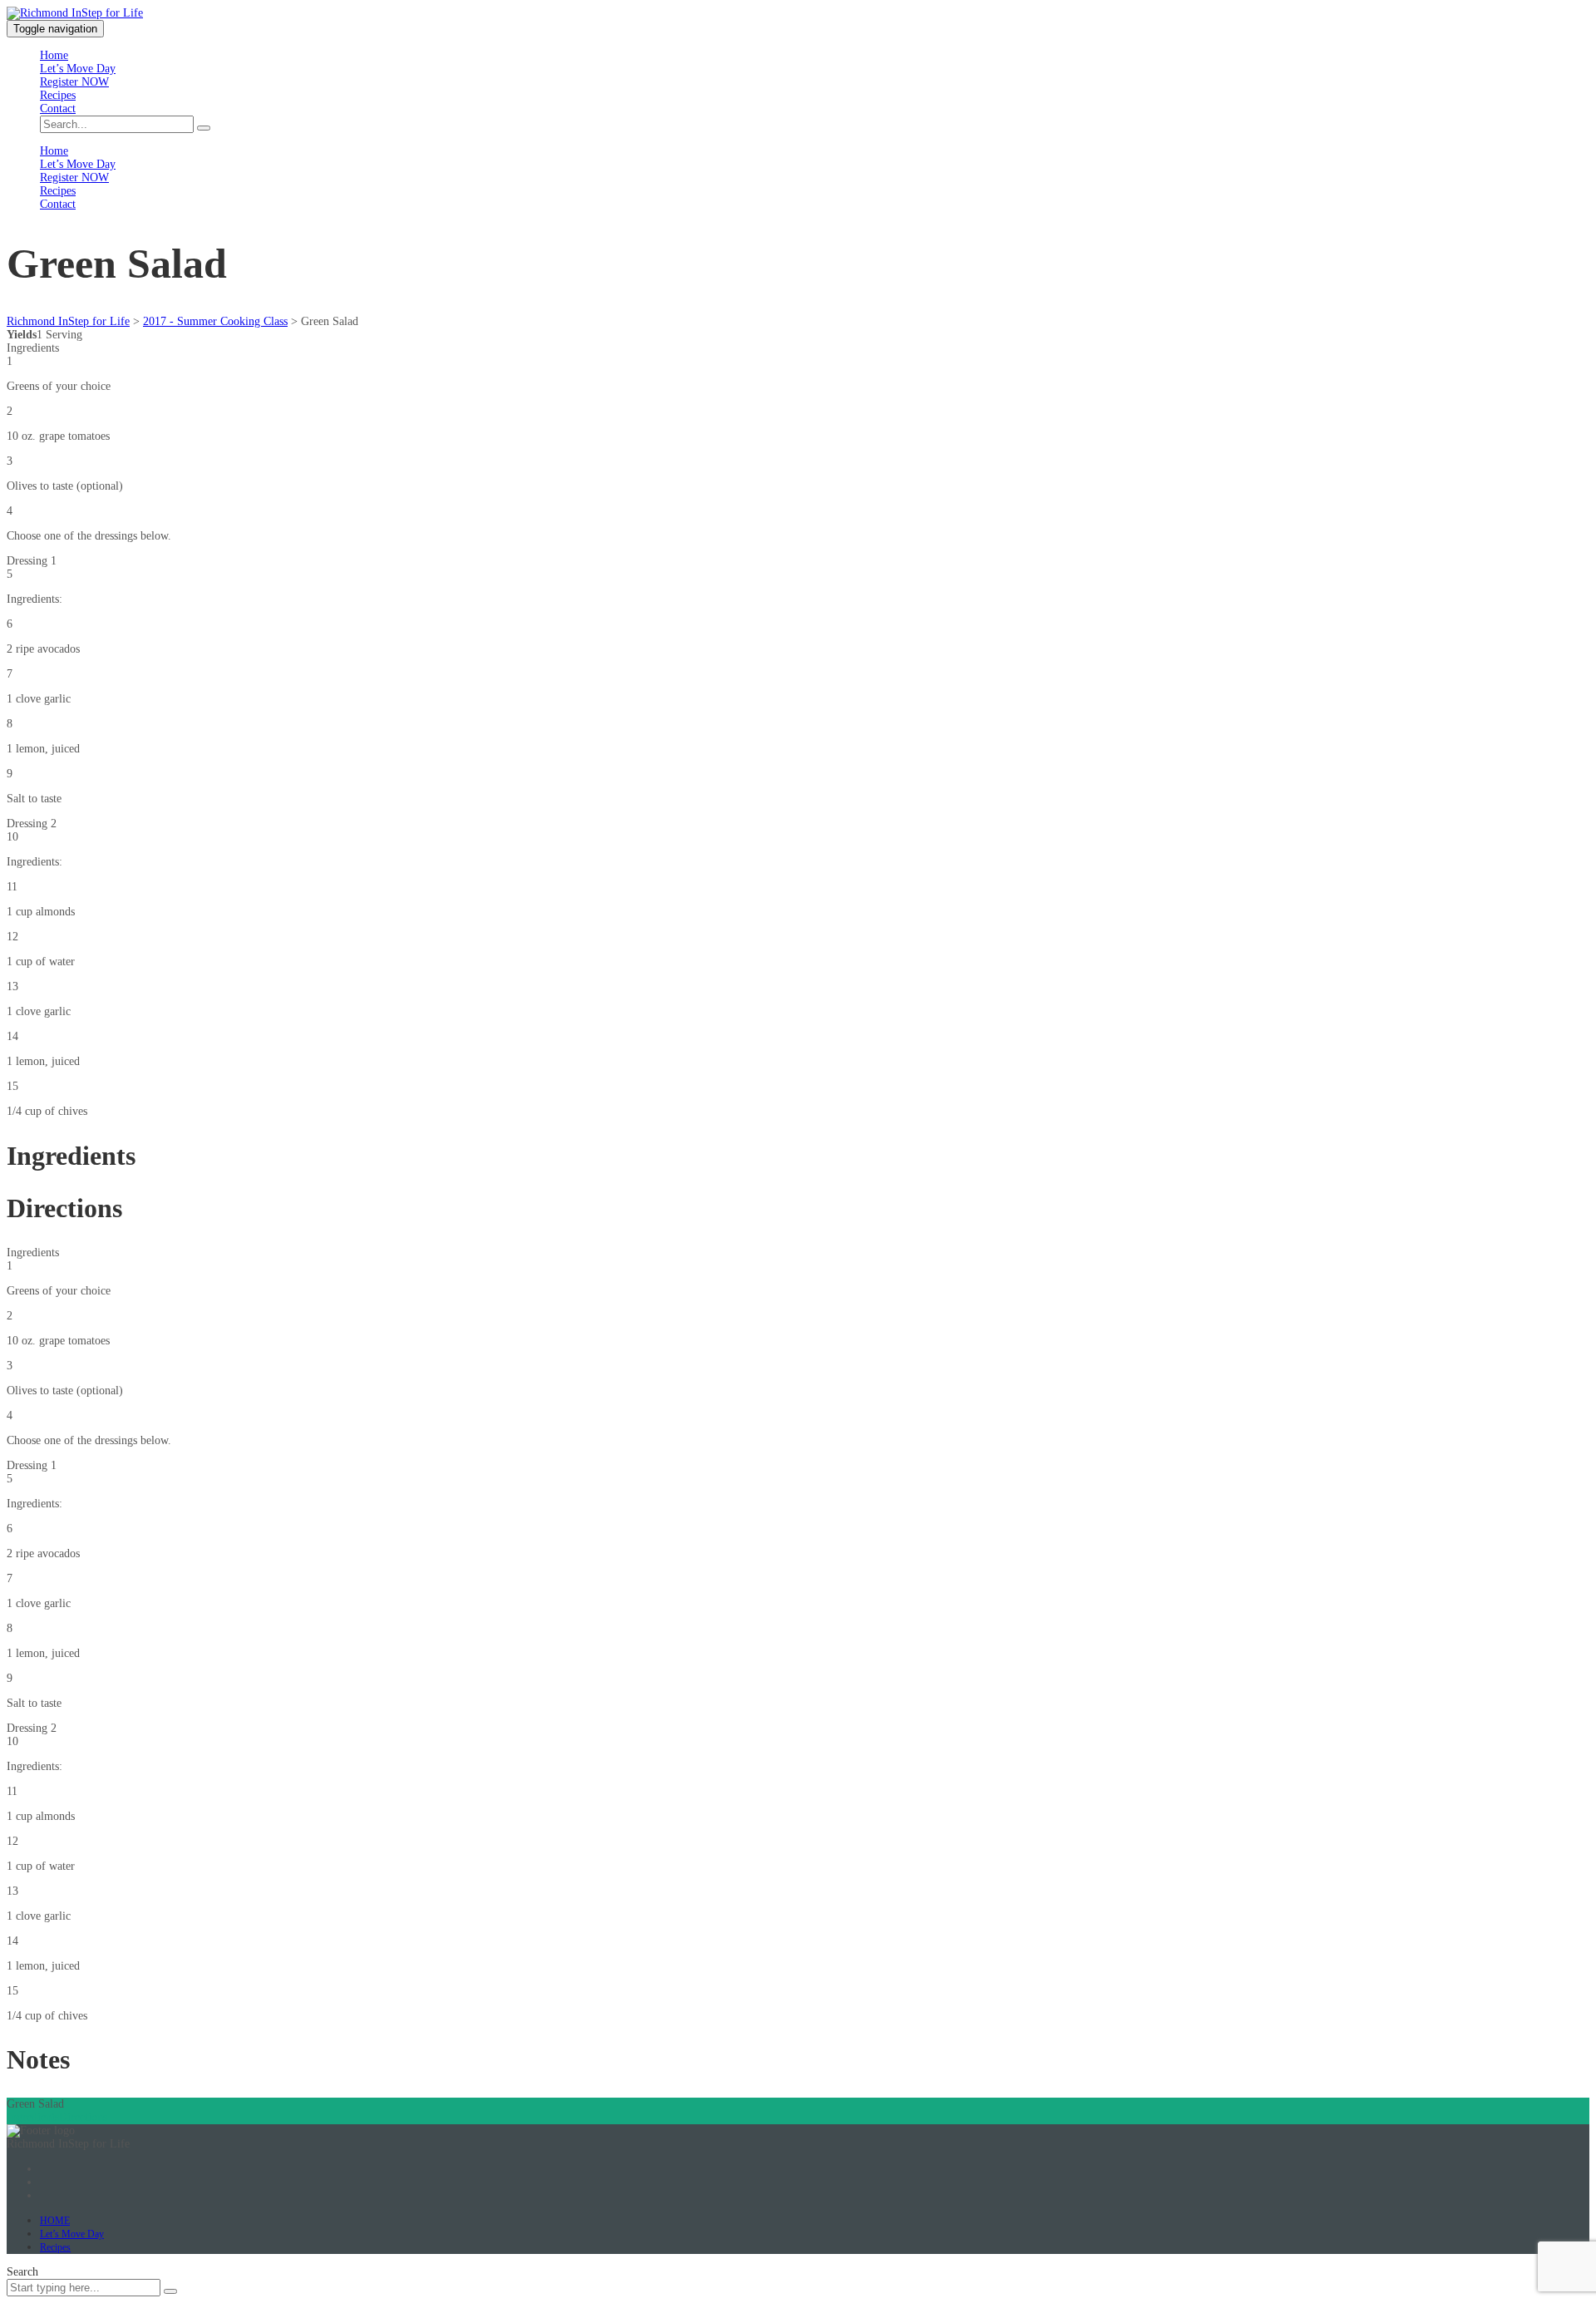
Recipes (58, 95)
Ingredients (33, 2117)
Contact (58, 108)
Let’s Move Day (78, 69)
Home (54, 55)
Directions (83, 2117)
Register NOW (74, 82)
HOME (55, 2221)
